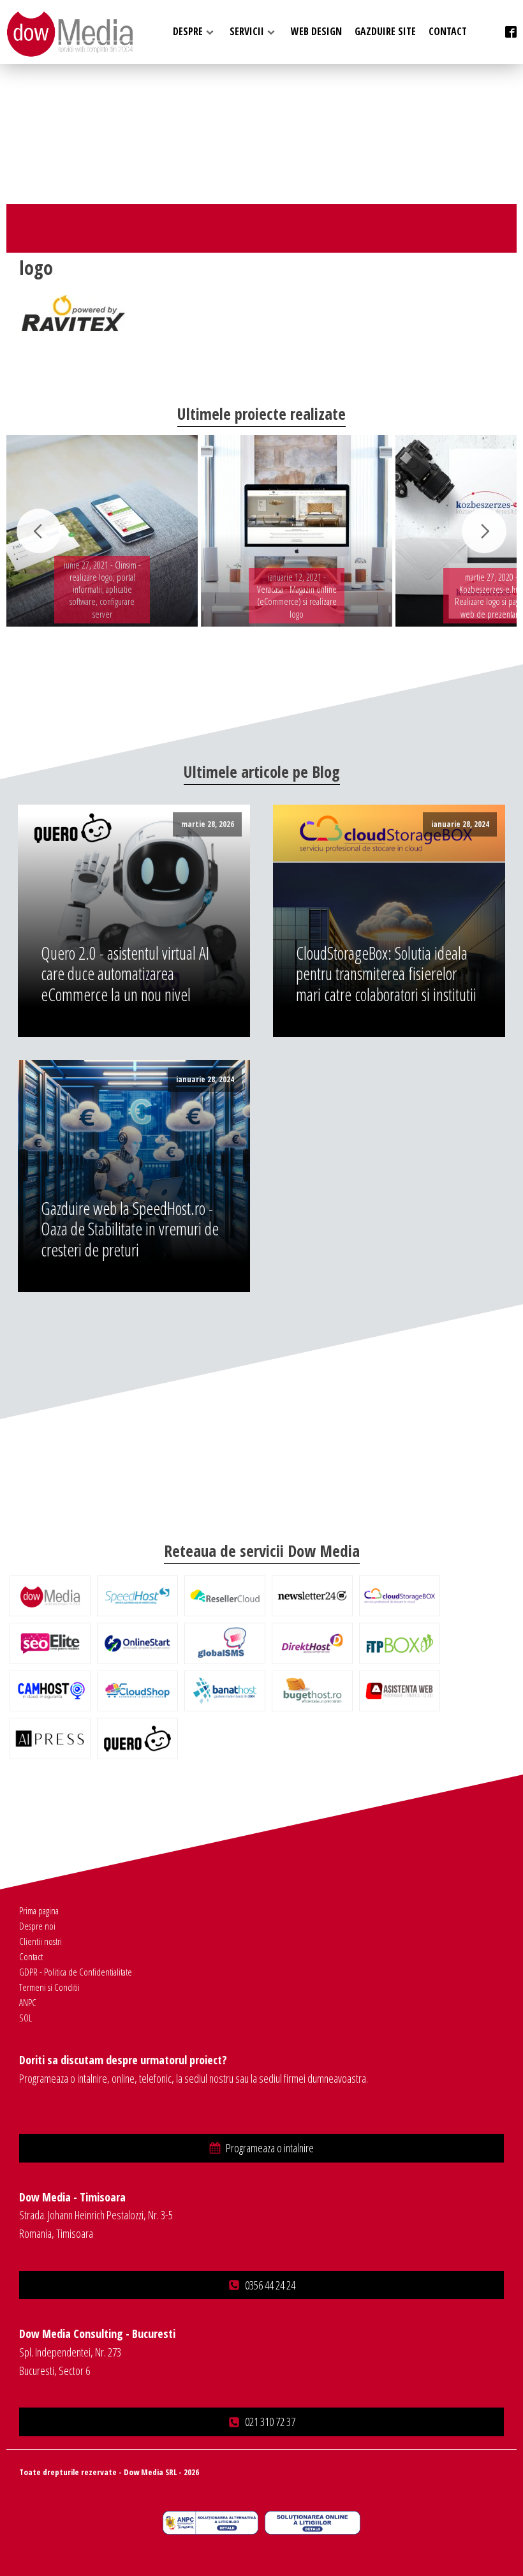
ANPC (28, 2002)
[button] (261, 2148)
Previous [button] (39, 531)
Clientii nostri (41, 1941)
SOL (26, 2018)
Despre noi (37, 1926)
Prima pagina (39, 1910)
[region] (261, 531)
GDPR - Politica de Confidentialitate (76, 1972)
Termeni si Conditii (49, 1987)
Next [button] (484, 531)
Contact (31, 1956)
